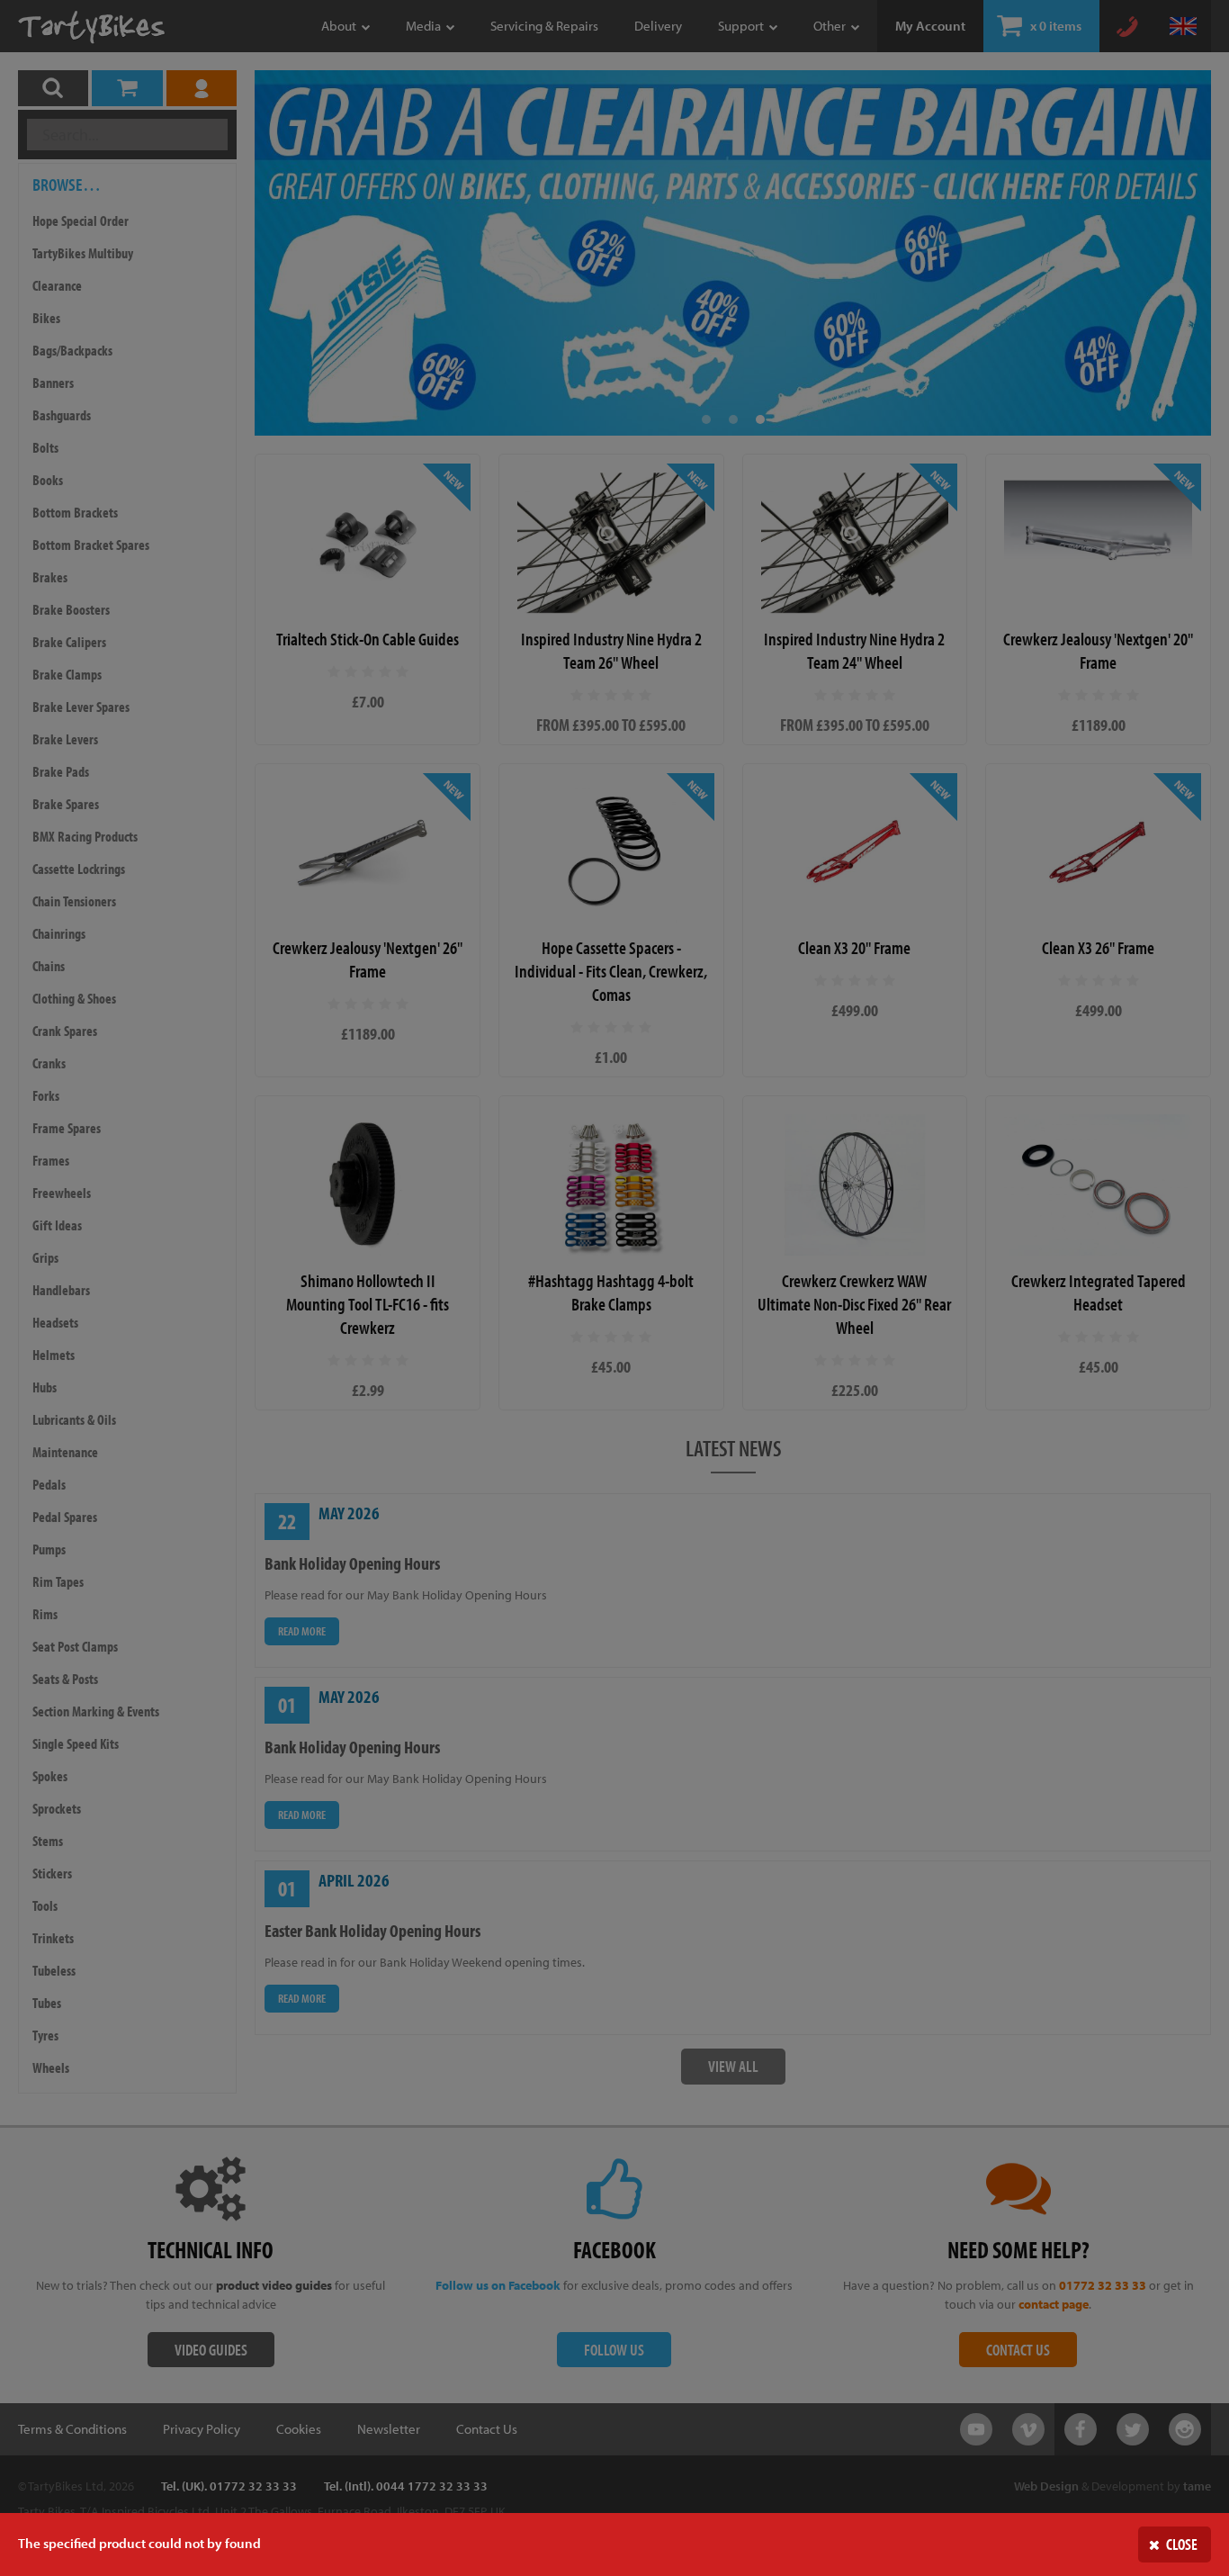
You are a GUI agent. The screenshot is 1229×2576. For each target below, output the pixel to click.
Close (1182, 2544)
